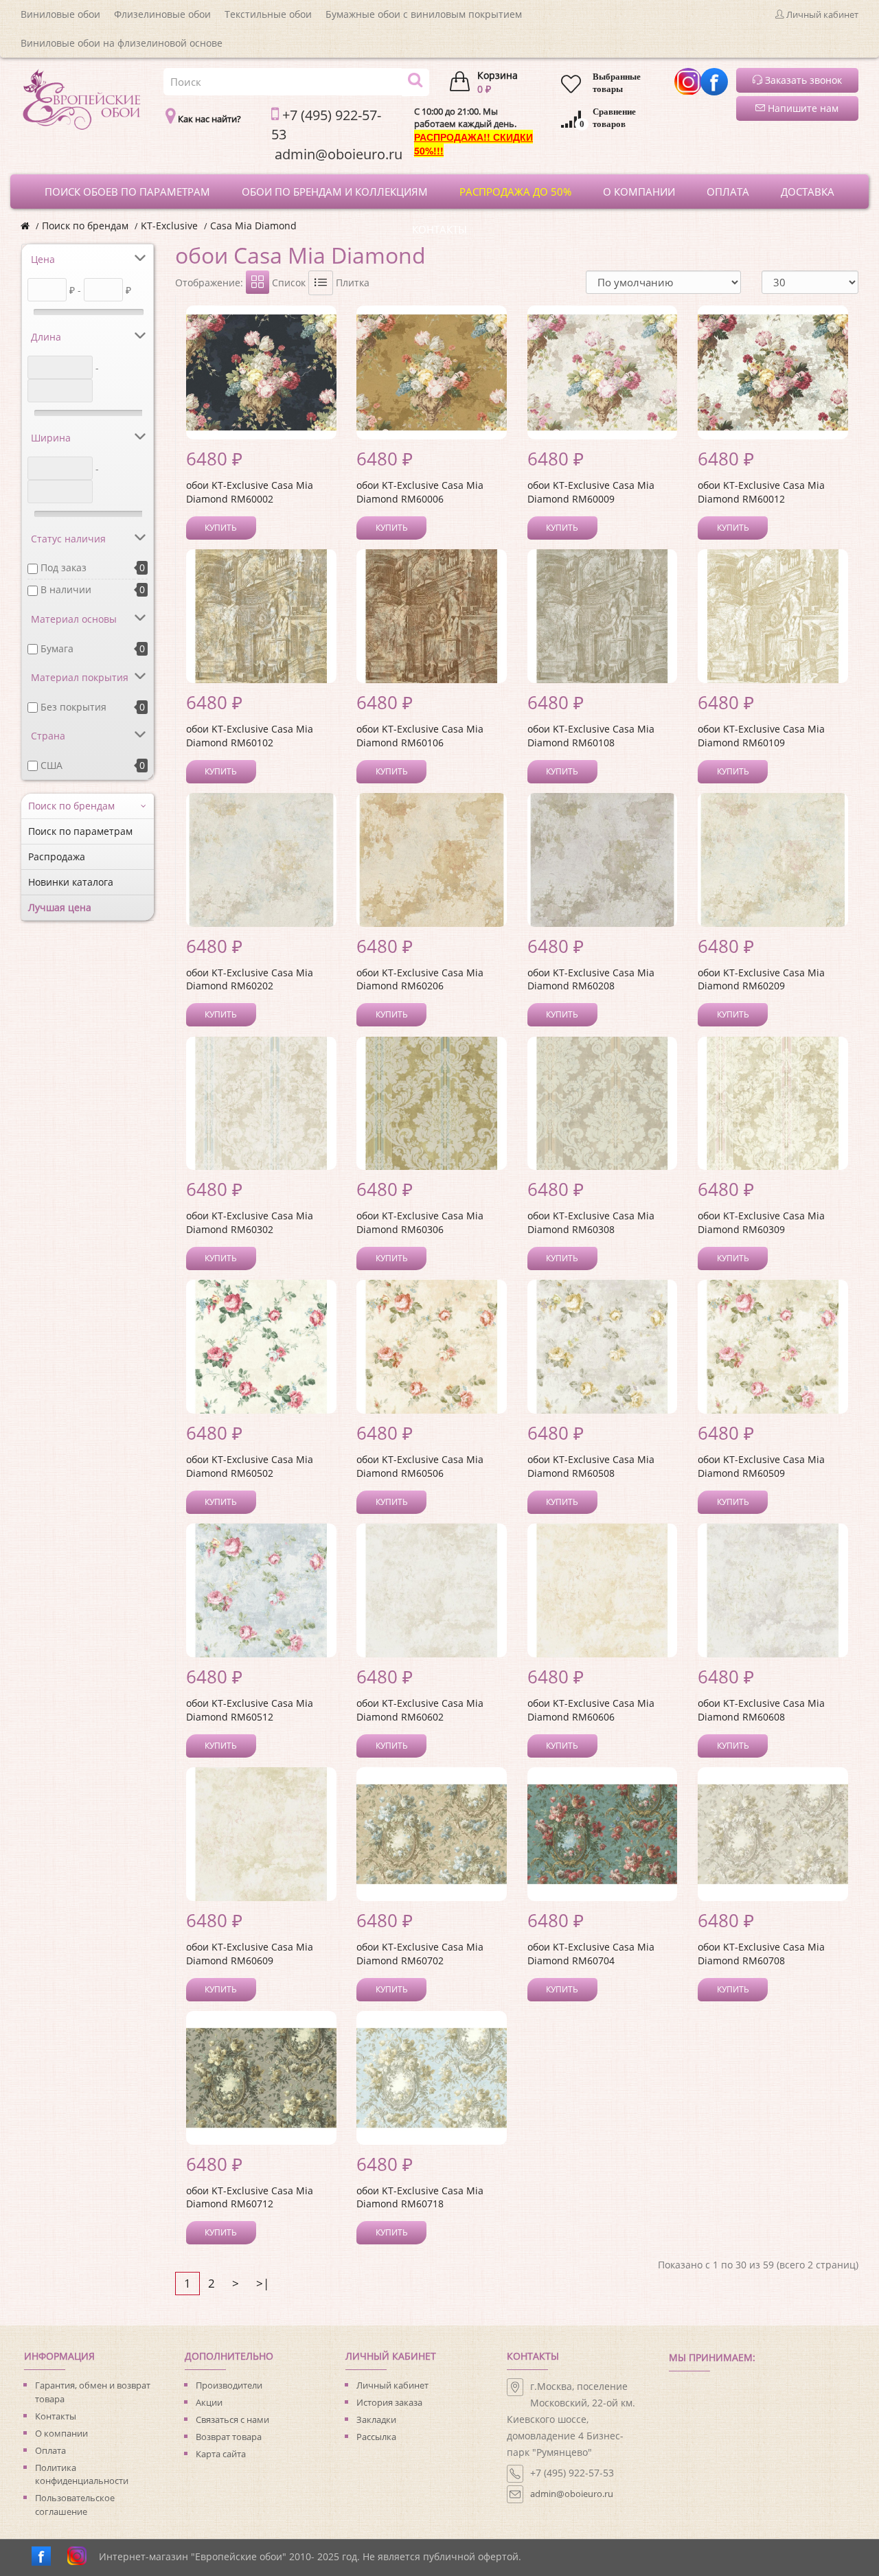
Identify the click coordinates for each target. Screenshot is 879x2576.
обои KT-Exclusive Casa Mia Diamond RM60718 (420, 2197)
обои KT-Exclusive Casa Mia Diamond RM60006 (420, 492)
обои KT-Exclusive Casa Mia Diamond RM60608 (761, 1710)
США (52, 765)
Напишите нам (802, 108)
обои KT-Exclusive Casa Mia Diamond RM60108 (591, 736)
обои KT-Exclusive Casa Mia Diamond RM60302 (250, 1222)
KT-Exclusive (169, 226)
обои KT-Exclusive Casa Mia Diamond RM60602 (420, 1710)
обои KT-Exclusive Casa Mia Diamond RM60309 (761, 1222)
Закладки (376, 2419)
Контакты (56, 2416)
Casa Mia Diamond (253, 226)
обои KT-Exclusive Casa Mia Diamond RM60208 (591, 979)
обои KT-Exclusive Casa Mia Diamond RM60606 (591, 1710)
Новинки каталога (71, 882)
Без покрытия (73, 707)
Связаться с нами (232, 2419)
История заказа (389, 2402)
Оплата (50, 2450)
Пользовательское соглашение (75, 2505)
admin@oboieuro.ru (572, 2494)
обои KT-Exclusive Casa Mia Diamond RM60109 (761, 736)
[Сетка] (258, 282)
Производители (229, 2385)
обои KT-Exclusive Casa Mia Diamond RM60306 (420, 1222)
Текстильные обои (268, 14)
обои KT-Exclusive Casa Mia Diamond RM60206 (420, 979)
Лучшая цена (60, 907)
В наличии (66, 589)
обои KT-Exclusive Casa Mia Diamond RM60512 (250, 1710)
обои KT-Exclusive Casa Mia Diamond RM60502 (250, 1466)
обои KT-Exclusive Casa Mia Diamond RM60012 (761, 492)
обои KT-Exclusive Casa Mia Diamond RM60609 (250, 1954)
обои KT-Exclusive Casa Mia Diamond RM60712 (250, 2197)
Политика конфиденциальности (82, 2474)
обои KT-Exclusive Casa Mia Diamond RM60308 (591, 1222)
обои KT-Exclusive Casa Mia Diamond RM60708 (761, 1954)
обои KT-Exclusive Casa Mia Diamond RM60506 (420, 1466)
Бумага (57, 648)
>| (263, 2283)
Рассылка (376, 2437)
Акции (209, 2402)
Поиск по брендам (85, 226)
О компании (61, 2433)
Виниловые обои (60, 14)
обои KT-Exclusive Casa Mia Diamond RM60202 (250, 979)
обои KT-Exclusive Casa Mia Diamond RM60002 (250, 492)
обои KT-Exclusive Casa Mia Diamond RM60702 (420, 1954)
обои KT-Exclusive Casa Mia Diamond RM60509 (761, 1466)
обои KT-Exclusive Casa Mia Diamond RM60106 (420, 736)
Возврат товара (229, 2437)
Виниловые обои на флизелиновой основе (122, 43)
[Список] (321, 283)
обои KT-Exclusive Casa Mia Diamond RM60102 (250, 736)
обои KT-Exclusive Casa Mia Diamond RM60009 (591, 492)
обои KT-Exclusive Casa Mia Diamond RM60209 (761, 979)
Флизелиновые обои (162, 14)
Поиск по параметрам (80, 831)
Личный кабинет (392, 2385)
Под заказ (64, 567)
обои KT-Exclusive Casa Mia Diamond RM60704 (591, 1954)
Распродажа (57, 856)
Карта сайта (221, 2454)
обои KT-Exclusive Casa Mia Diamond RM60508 (591, 1466)
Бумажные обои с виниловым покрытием (424, 14)
